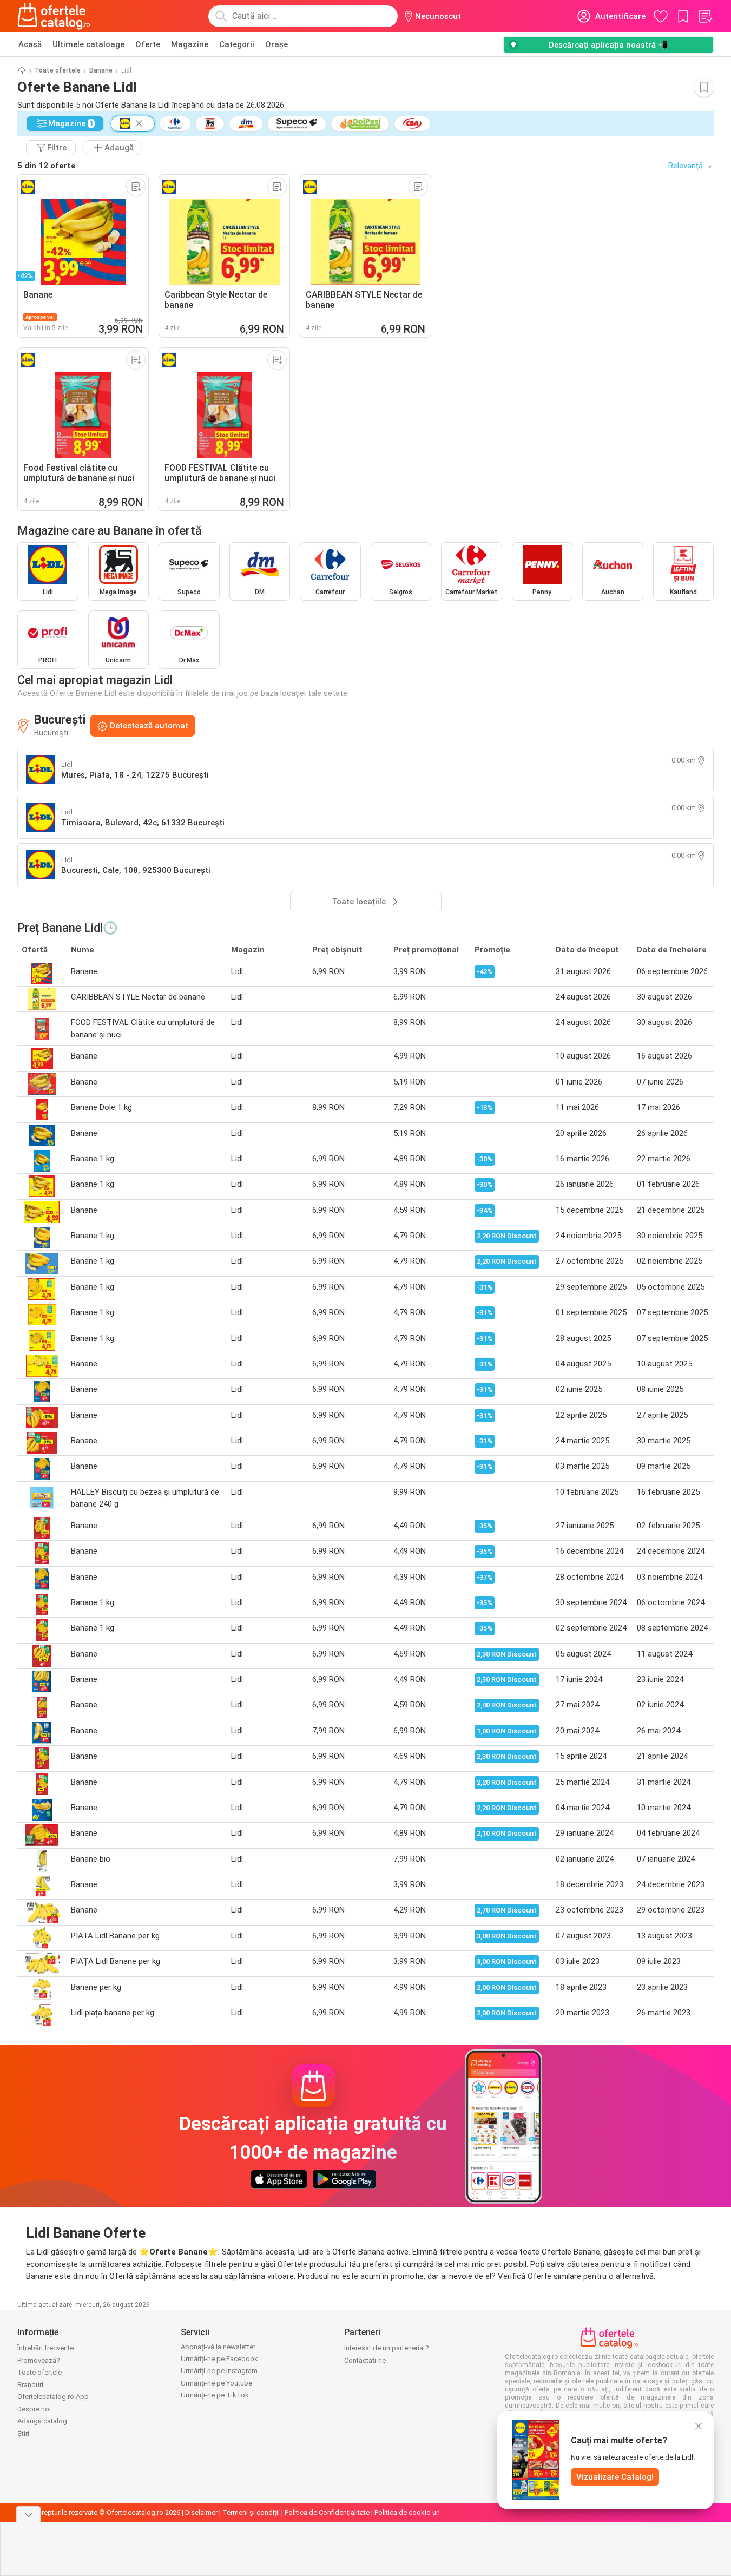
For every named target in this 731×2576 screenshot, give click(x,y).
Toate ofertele (58, 70)
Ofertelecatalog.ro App (53, 2397)
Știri (23, 2433)
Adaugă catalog (42, 2421)
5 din (47, 166)
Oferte (148, 44)
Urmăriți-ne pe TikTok (215, 2395)
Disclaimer (201, 2512)
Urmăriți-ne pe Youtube (216, 2383)
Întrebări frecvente (45, 2348)
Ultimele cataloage (88, 44)
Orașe (276, 44)
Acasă (30, 44)
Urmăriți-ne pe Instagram (219, 2371)
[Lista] (705, 16)
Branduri (30, 2385)
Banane (101, 70)
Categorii (237, 44)
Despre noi (34, 2409)
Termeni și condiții (251, 2512)
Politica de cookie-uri (407, 2512)
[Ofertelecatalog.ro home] (54, 16)
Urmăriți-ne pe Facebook (219, 2359)
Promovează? (39, 2360)
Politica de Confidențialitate (327, 2512)
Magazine (190, 44)
